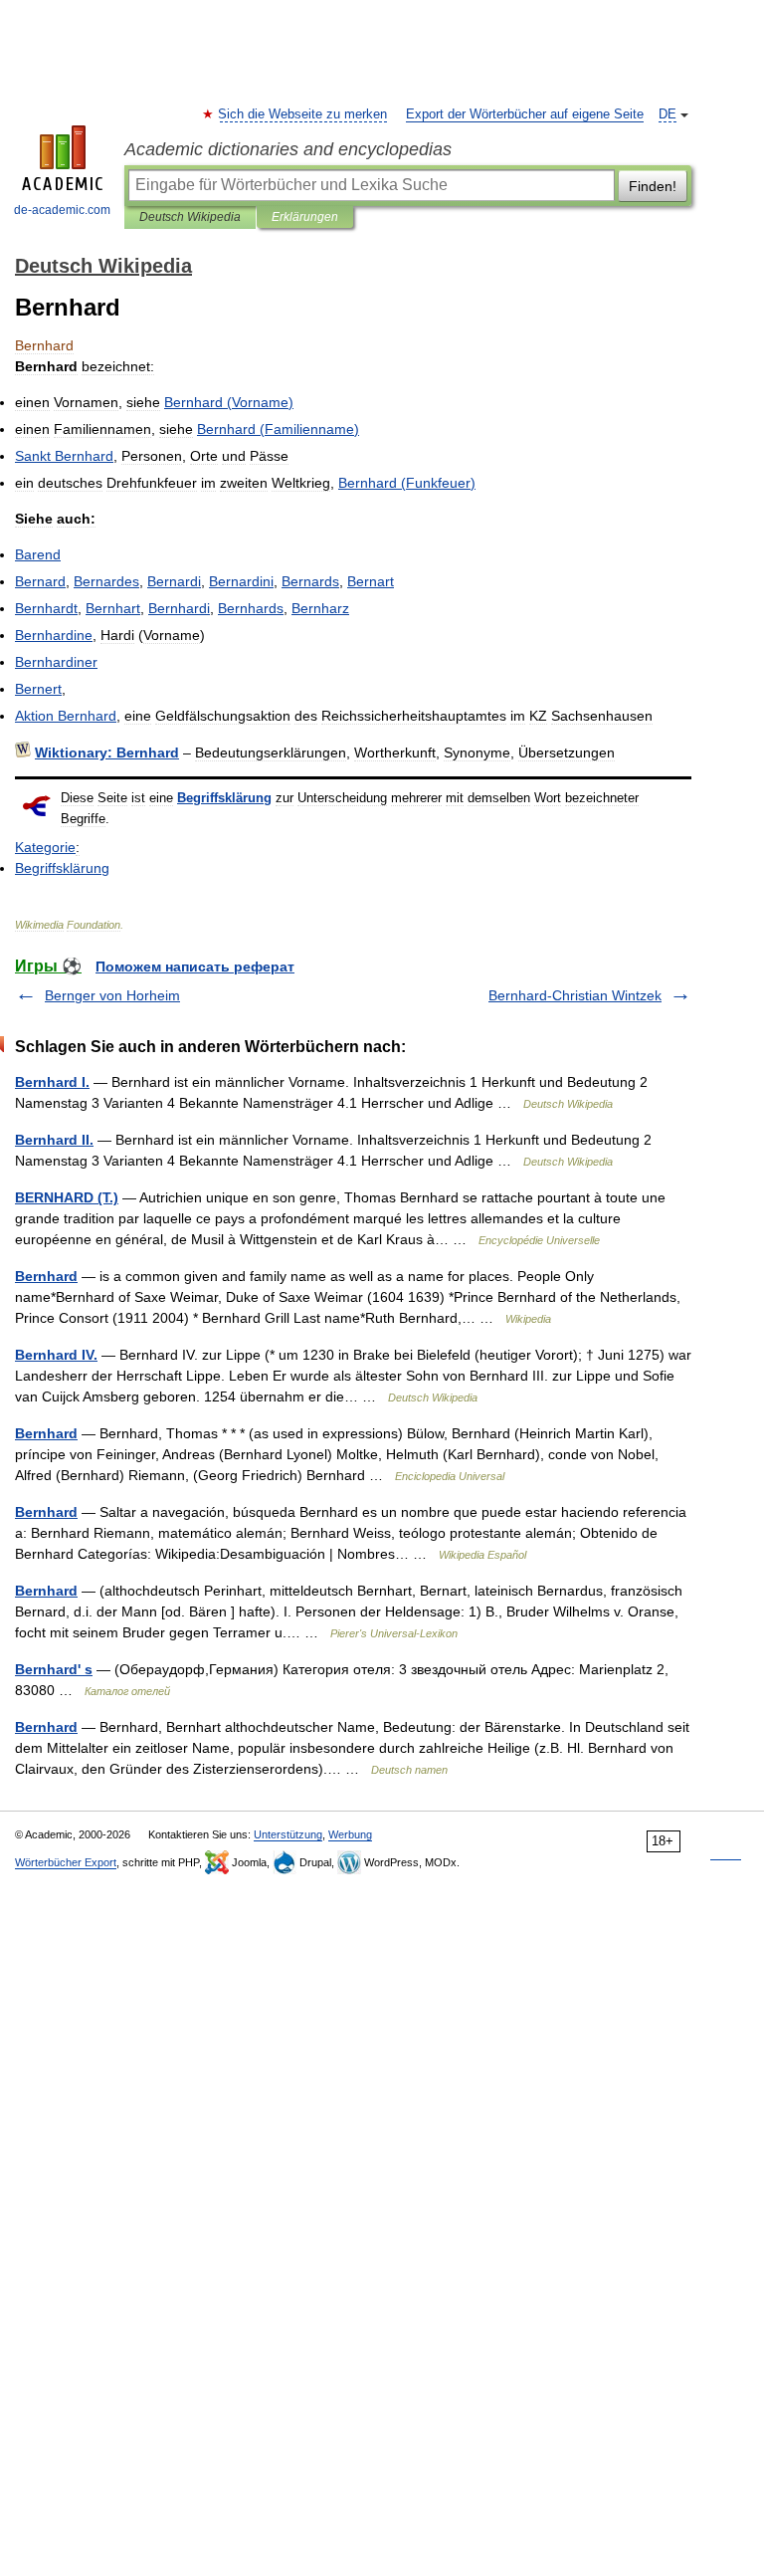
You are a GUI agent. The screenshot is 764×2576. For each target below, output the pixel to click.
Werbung (350, 1834)
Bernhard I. (52, 1082)
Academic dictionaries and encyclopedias (288, 149)
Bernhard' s (54, 1669)
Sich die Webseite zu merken (303, 114)
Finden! (653, 186)
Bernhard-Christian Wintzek (575, 995)
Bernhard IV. (56, 1355)
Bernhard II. (54, 1140)
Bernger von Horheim (112, 995)
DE (668, 114)
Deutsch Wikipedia (190, 217)
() (229, 402)
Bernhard (46, 1276)
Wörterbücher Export (66, 1862)
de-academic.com (62, 210)
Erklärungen (305, 217)
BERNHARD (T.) (67, 1197)
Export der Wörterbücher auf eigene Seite (525, 114)
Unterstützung (288, 1834)
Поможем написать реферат (195, 966)
